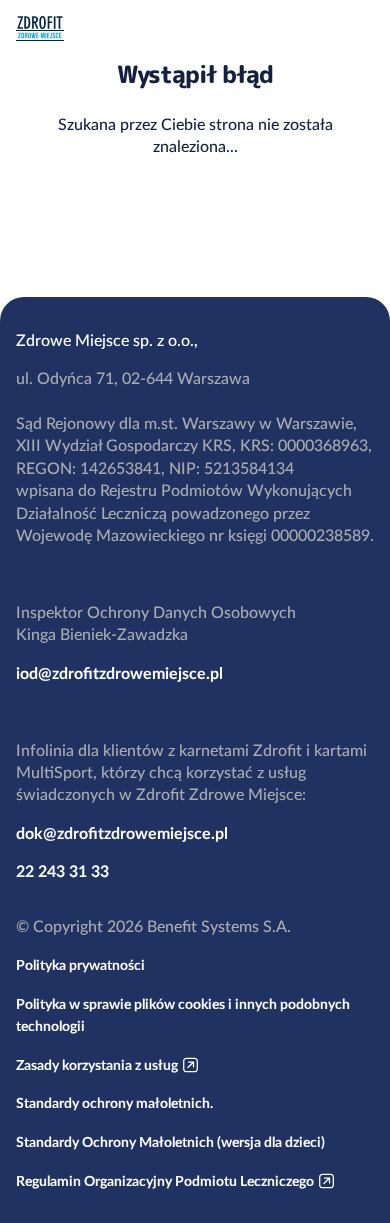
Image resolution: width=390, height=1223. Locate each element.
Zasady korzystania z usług (97, 1065)
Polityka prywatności (80, 965)
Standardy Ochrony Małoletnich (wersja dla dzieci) (170, 1142)
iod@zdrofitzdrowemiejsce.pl (119, 673)
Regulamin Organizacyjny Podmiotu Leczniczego (165, 1181)
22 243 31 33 (62, 871)
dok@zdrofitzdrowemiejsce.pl (122, 833)
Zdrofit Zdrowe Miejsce (40, 28)
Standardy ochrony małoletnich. (114, 1103)
